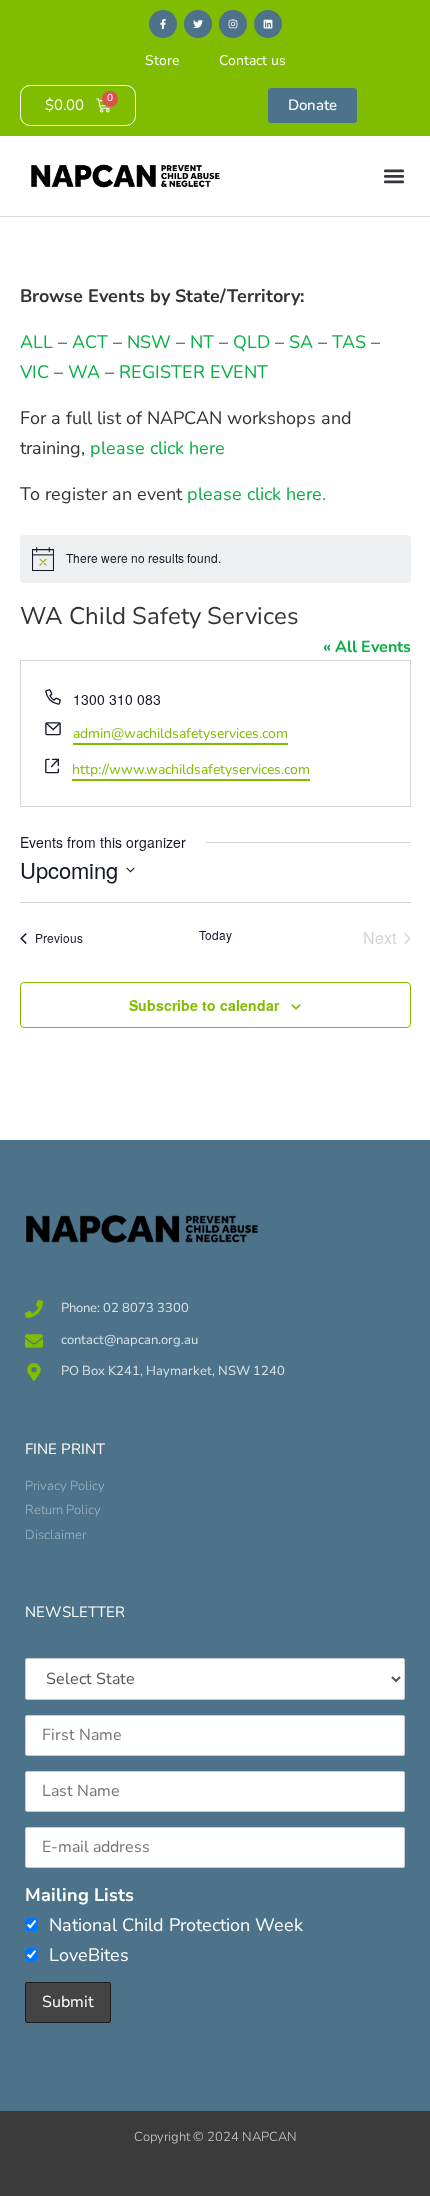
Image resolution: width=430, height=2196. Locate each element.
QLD (251, 342)
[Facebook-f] (163, 24)
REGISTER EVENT (193, 372)
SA (301, 342)
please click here (157, 448)
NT (202, 342)
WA (84, 372)
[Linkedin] (268, 24)
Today (215, 935)
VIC (34, 372)
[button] (393, 176)
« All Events (367, 647)
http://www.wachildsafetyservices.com (191, 769)
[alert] (215, 559)
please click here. (256, 494)
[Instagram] (233, 24)
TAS (349, 342)
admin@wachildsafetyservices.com (180, 733)
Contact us (252, 60)
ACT (87, 342)
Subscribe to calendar (204, 1005)
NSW (149, 342)
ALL (36, 342)
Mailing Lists (79, 1895)
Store (162, 60)
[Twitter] (198, 24)
